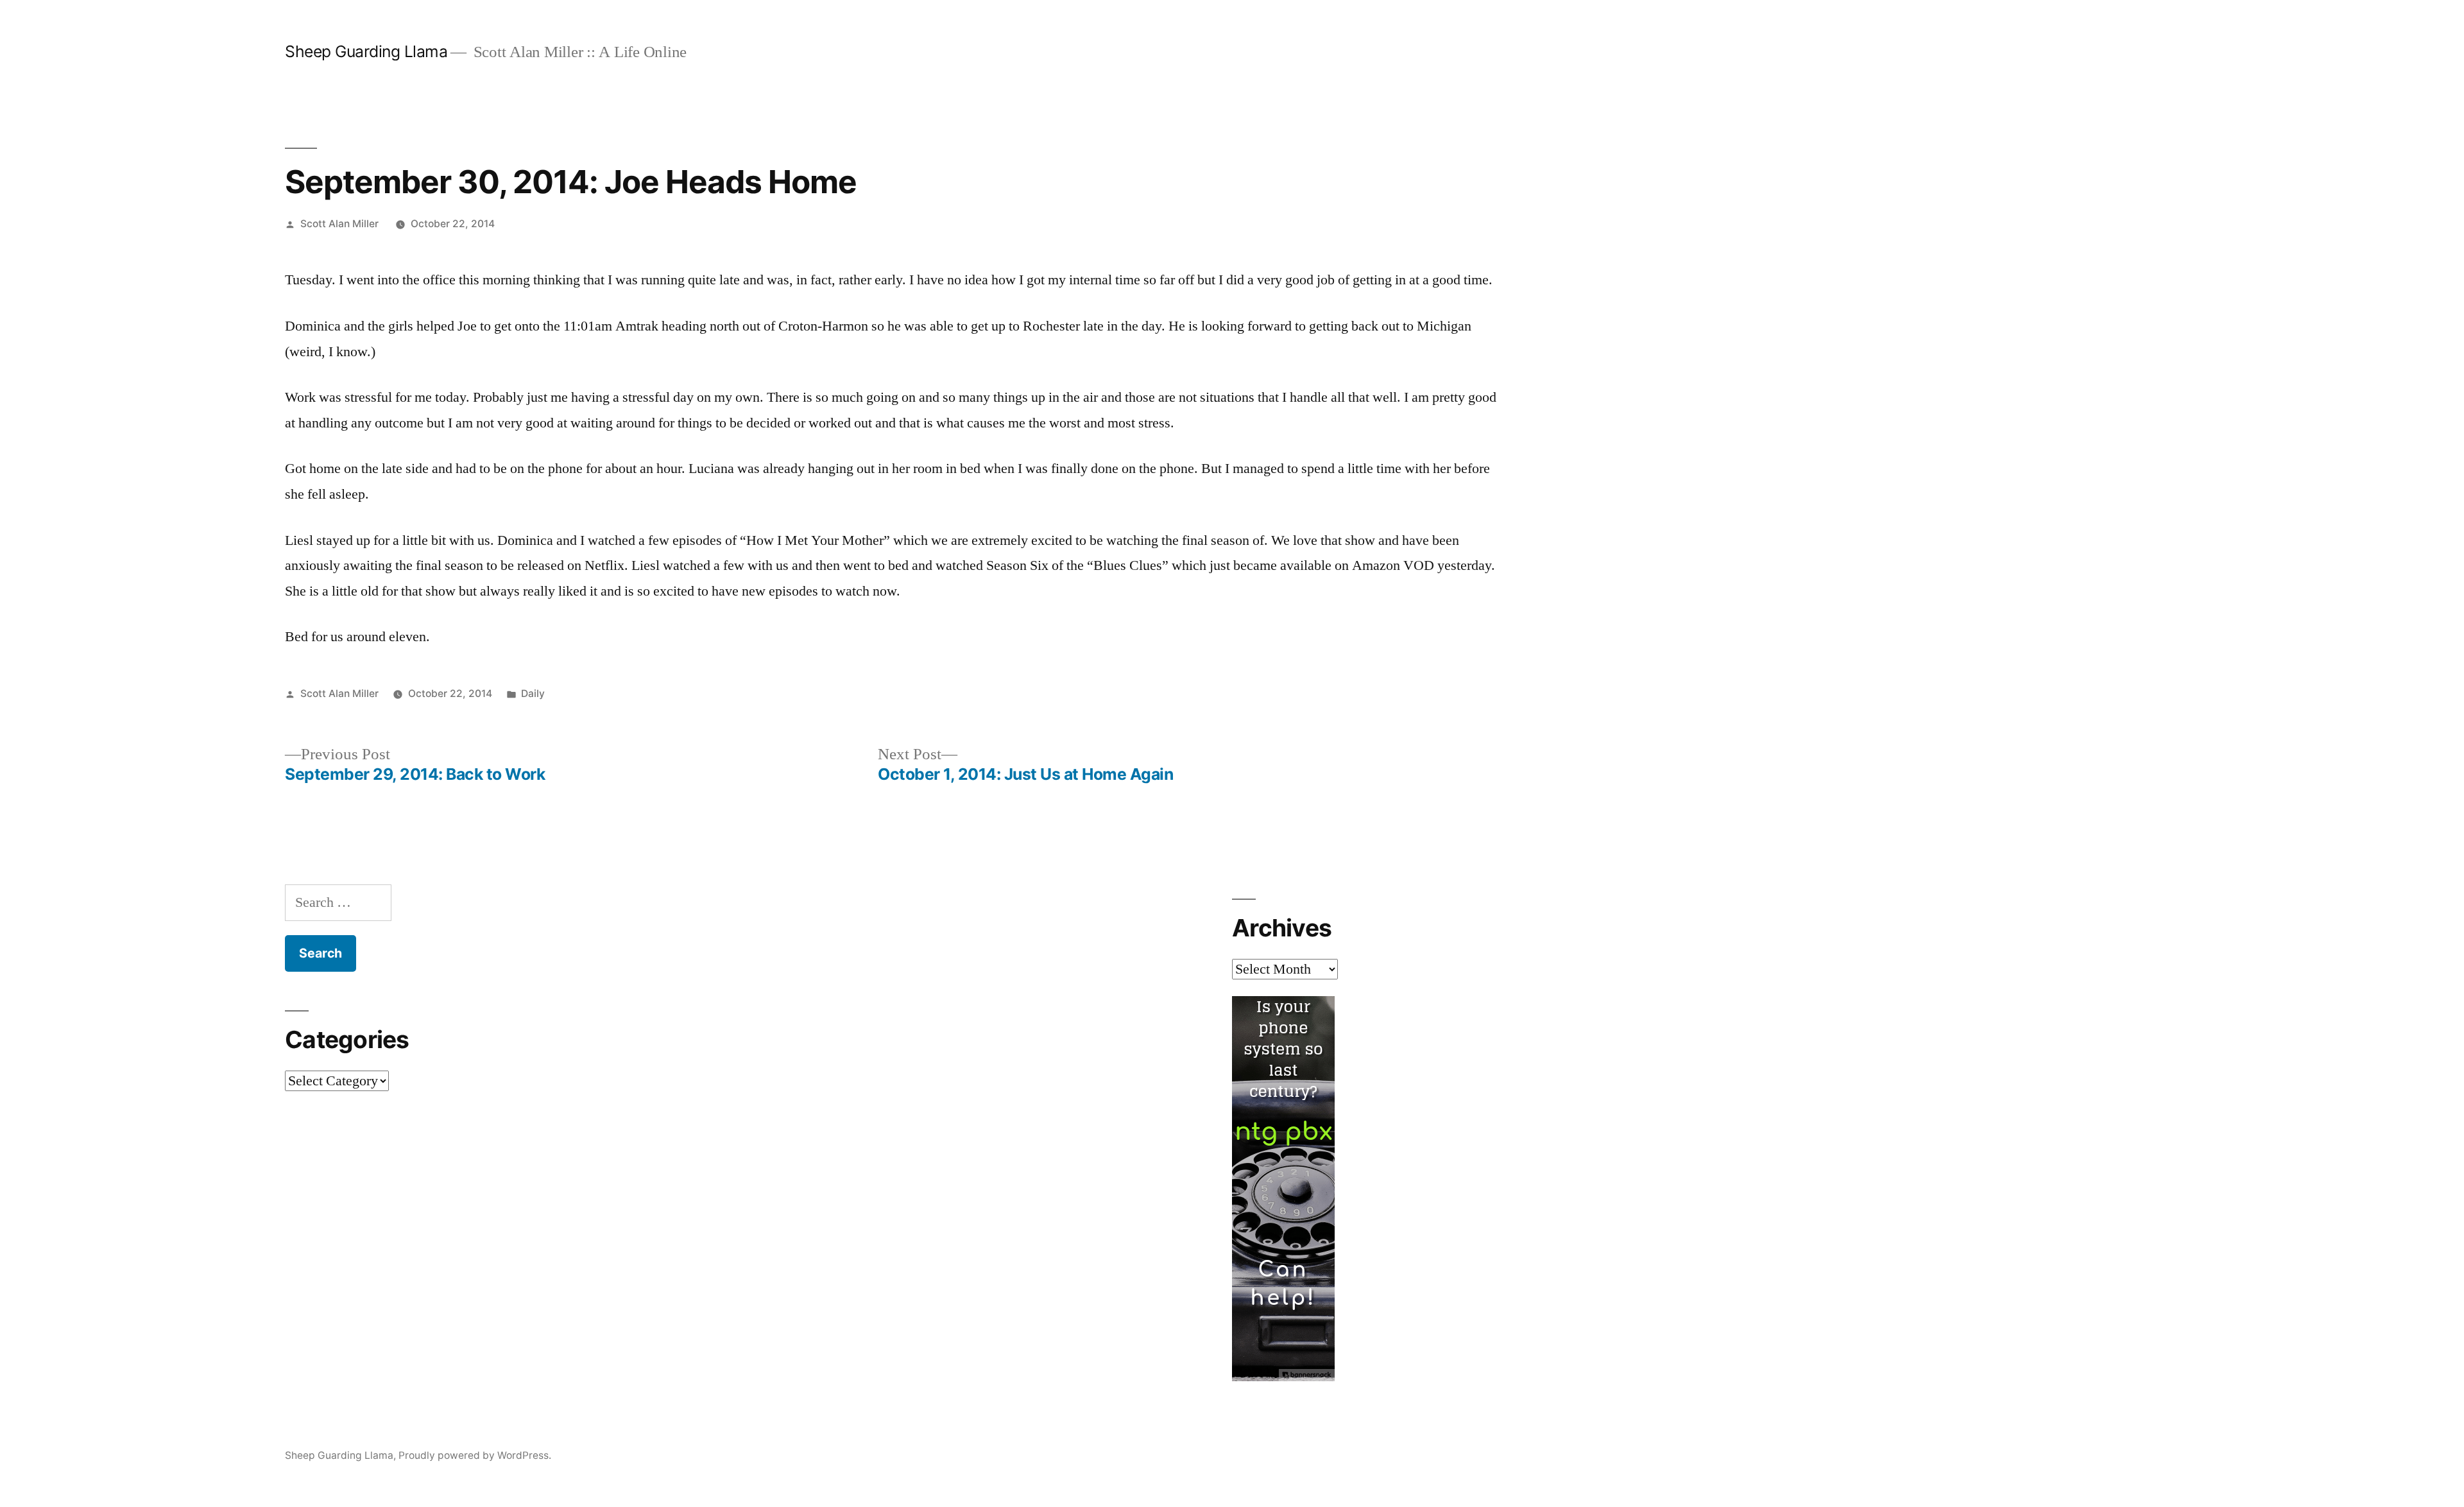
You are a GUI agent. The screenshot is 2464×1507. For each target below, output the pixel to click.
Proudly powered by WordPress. (475, 1455)
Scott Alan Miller (339, 224)
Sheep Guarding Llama (366, 51)
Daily (533, 693)
